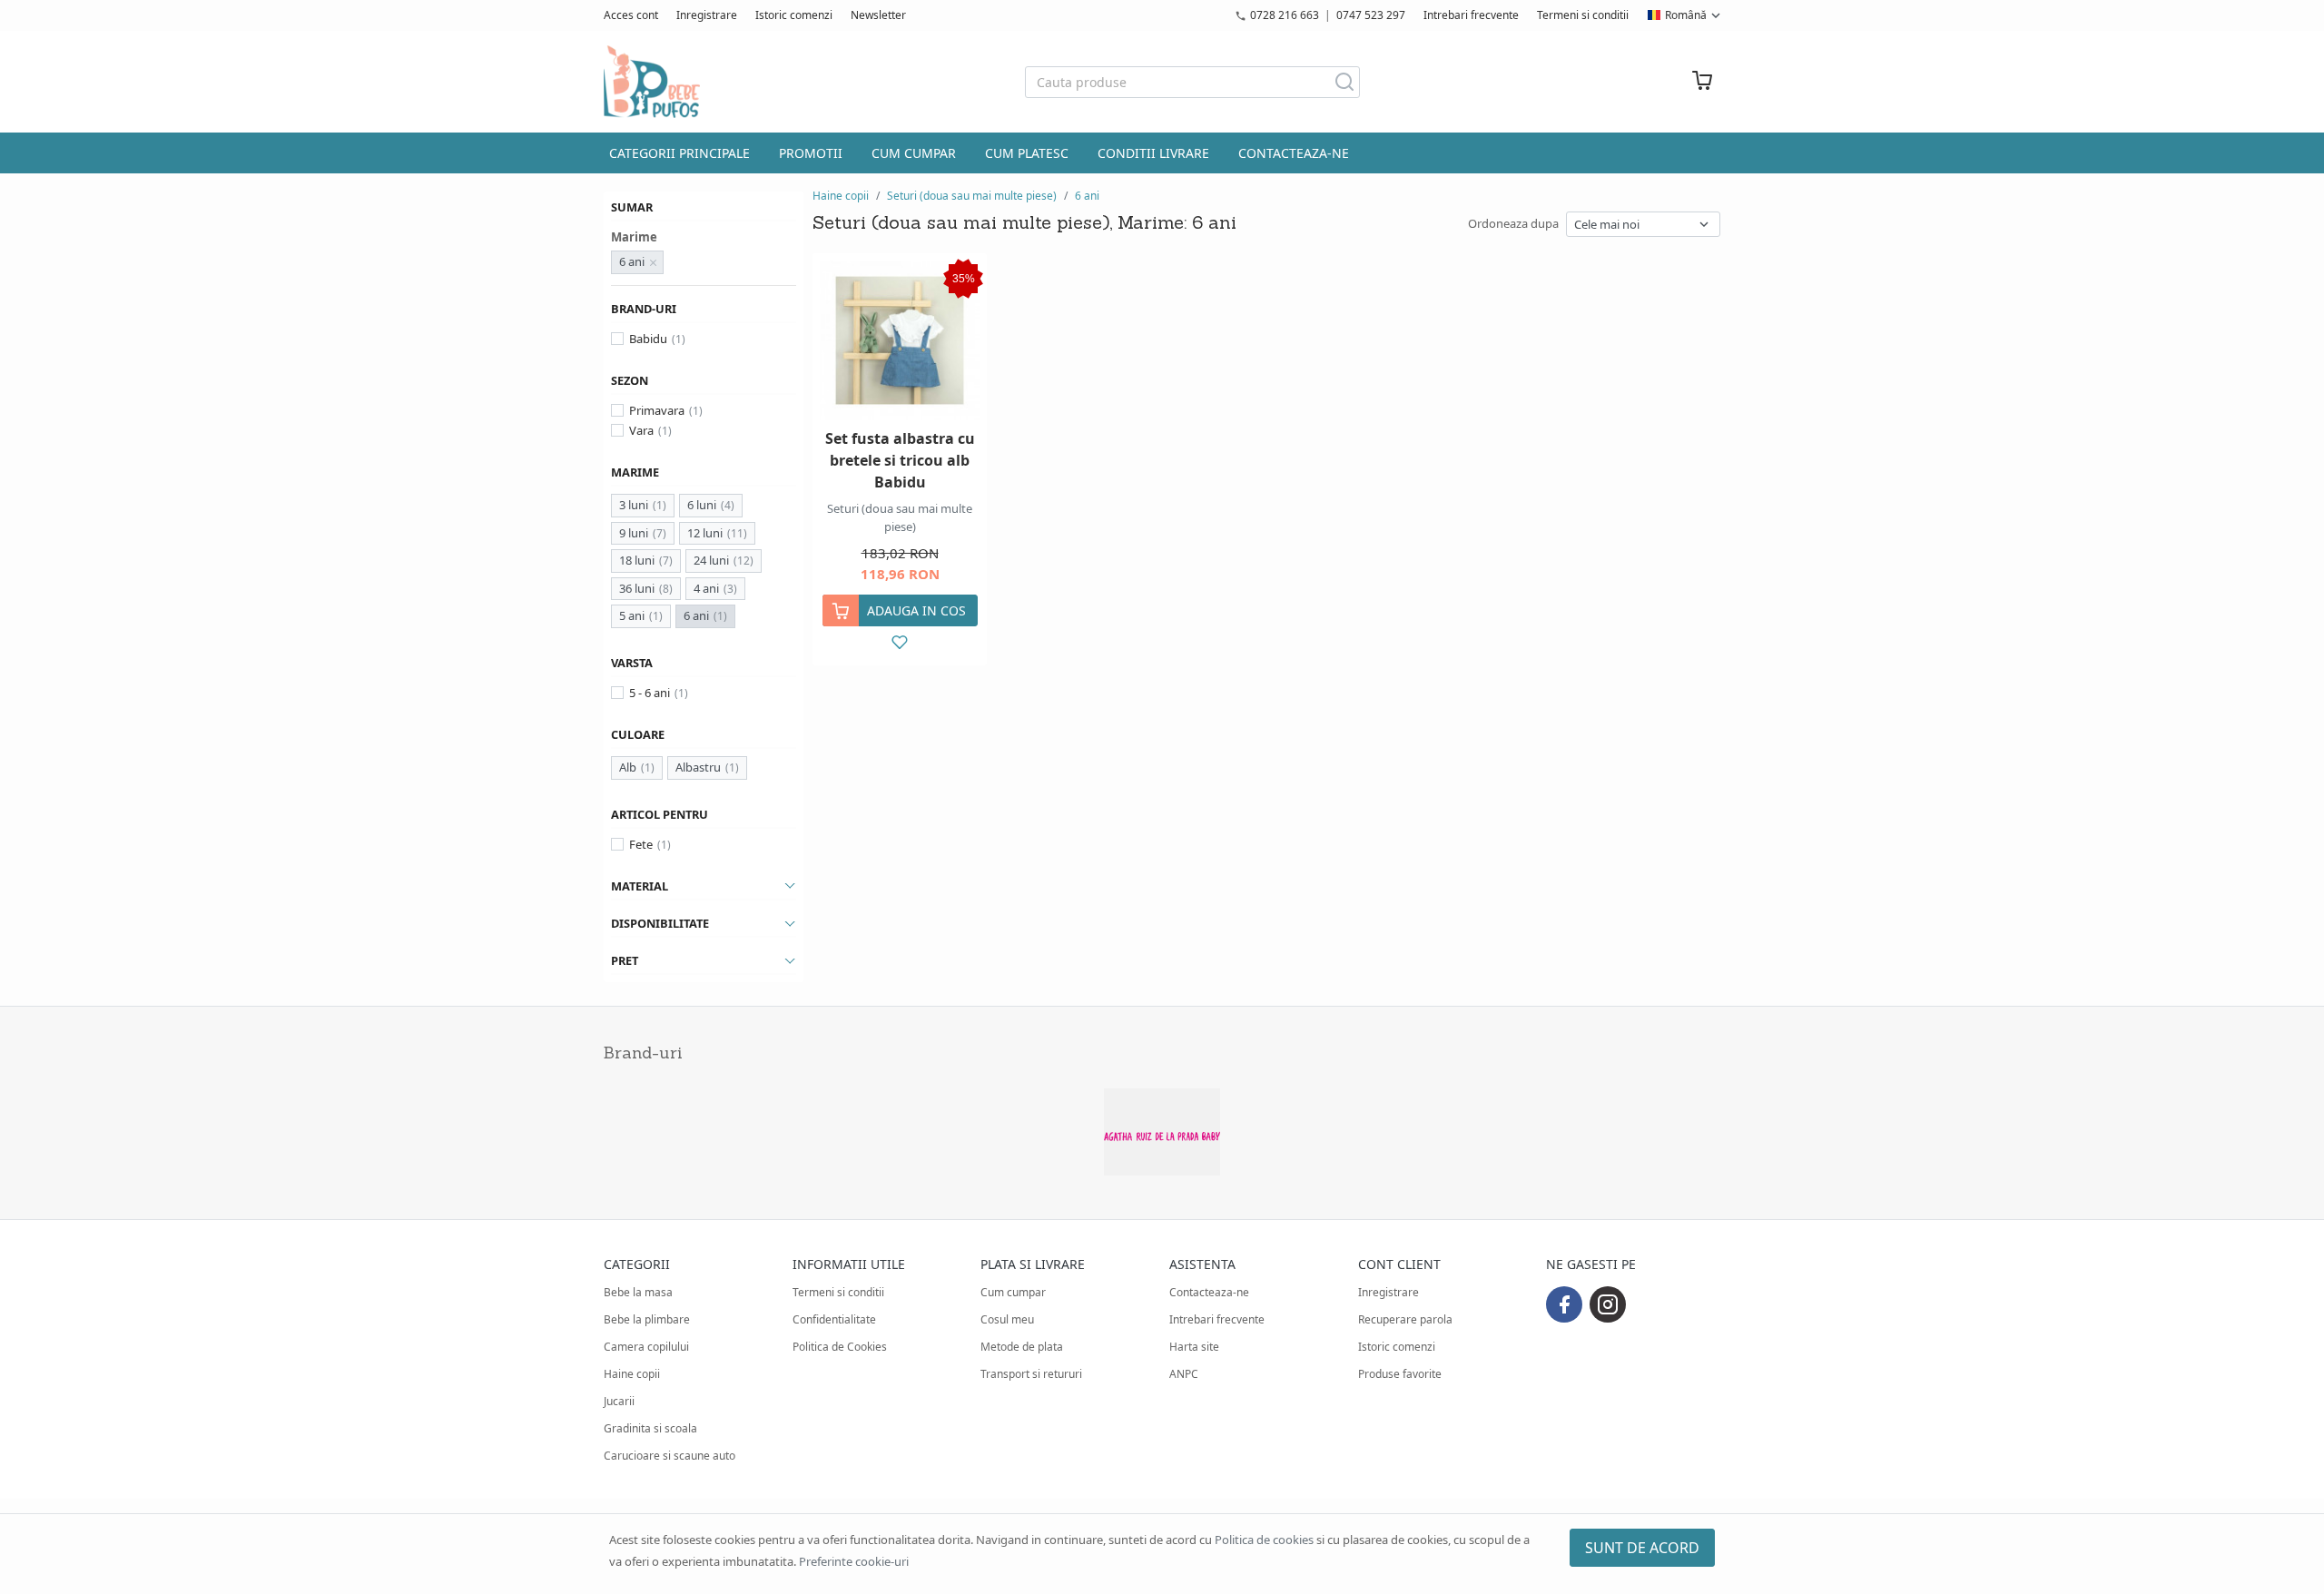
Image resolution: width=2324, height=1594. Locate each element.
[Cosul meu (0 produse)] (1702, 82)
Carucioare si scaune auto (670, 1456)
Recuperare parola (1405, 1319)
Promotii (811, 153)
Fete (641, 844)
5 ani (632, 615)
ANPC (1184, 1374)
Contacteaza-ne (1294, 153)
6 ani (696, 615)
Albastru (698, 767)
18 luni (637, 560)
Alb (628, 767)
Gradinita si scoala (650, 1428)
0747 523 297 (1371, 15)
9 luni (634, 533)
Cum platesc (1027, 153)
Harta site (1194, 1347)
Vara (641, 430)
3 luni (634, 505)
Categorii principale (679, 153)
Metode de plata (1022, 1347)
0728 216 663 (1285, 15)
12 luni (705, 533)
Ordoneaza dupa (1513, 223)
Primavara (657, 410)
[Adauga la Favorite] (900, 642)
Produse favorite (1400, 1374)
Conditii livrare (1153, 153)
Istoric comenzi (794, 15)
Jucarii (619, 1401)
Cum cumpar (914, 153)
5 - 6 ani (650, 693)
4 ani (706, 588)
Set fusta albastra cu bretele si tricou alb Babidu (900, 460)
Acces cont (631, 15)
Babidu (648, 339)
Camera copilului (646, 1347)
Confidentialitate (834, 1319)
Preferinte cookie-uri (854, 1561)
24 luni (711, 560)
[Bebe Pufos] (652, 82)
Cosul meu (1007, 1319)
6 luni (702, 505)
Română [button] (1686, 15)
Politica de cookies (1264, 1540)
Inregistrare (707, 15)
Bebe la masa (638, 1292)
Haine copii (841, 196)
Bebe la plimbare (647, 1319)
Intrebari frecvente (1471, 15)
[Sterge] (654, 262)
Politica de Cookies (840, 1347)
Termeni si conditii (1583, 15)
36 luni (637, 588)
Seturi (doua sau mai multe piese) (972, 196)
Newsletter (878, 15)
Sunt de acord (1642, 1548)
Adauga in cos (916, 610)
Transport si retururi (1031, 1374)
